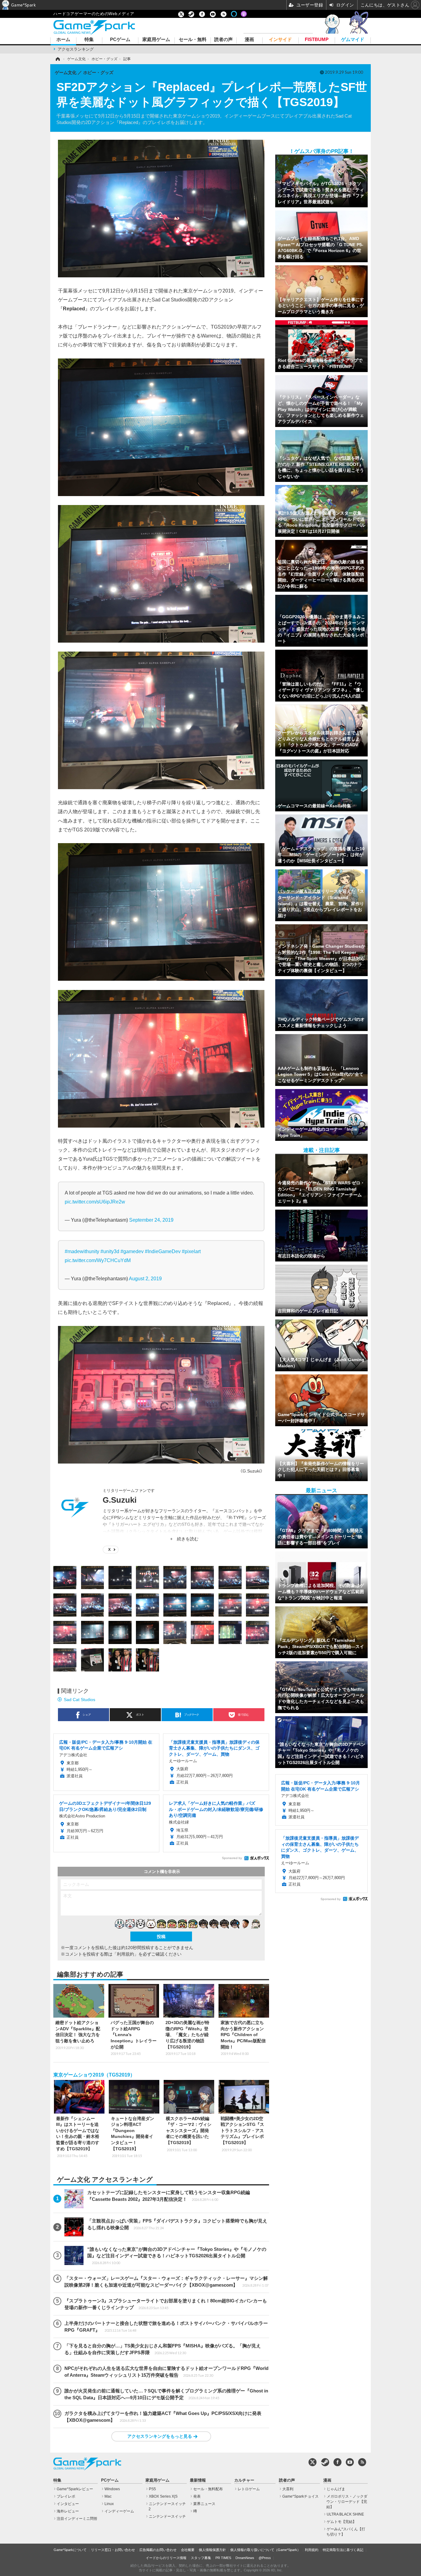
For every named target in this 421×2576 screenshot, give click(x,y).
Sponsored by (232, 1858)
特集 (89, 40)
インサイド (280, 40)
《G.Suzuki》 (251, 1471)
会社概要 (188, 2550)
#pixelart (191, 1251)
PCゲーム (120, 40)
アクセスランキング (76, 49)
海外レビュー (68, 2511)
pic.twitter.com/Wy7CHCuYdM (98, 1260)
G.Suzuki (120, 1500)
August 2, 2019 (145, 1278)
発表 (197, 2496)
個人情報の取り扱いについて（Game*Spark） (265, 2550)
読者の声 (223, 40)
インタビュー (68, 2504)
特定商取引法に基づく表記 (343, 2550)
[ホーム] (57, 59)
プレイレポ (66, 2496)
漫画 (249, 40)
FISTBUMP (317, 40)
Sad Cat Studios (80, 1700)
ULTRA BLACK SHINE (345, 2514)
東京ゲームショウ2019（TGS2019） (94, 2075)
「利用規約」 (125, 1954)
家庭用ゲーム (156, 40)
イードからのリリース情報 (166, 2558)
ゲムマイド (353, 40)
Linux (109, 2504)
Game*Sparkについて (70, 2550)
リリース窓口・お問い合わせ (113, 2550)
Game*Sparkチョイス (300, 2496)
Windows (112, 2489)
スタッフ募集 (201, 2558)
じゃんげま (336, 2489)
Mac (108, 2496)
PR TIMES (223, 2558)
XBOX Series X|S (163, 2496)
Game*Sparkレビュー (75, 2489)
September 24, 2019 (151, 1220)
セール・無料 (193, 40)
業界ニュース (204, 2504)
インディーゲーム (119, 2511)
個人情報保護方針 (212, 2550)
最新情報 (198, 2480)
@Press (265, 2558)
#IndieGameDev (163, 1251)
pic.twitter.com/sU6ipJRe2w (95, 1202)
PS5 (152, 2489)
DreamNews (245, 2558)
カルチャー (244, 2480)
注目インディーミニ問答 (77, 2519)
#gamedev (132, 1251)
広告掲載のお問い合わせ (158, 2550)
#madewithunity (82, 1251)
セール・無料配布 (208, 2489)
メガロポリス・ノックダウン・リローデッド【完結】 (347, 2502)
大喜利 (288, 2489)
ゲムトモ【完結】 (341, 2522)
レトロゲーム (249, 2489)
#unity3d (110, 1251)
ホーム (63, 40)
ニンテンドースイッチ (167, 2516)
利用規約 (312, 2550)
